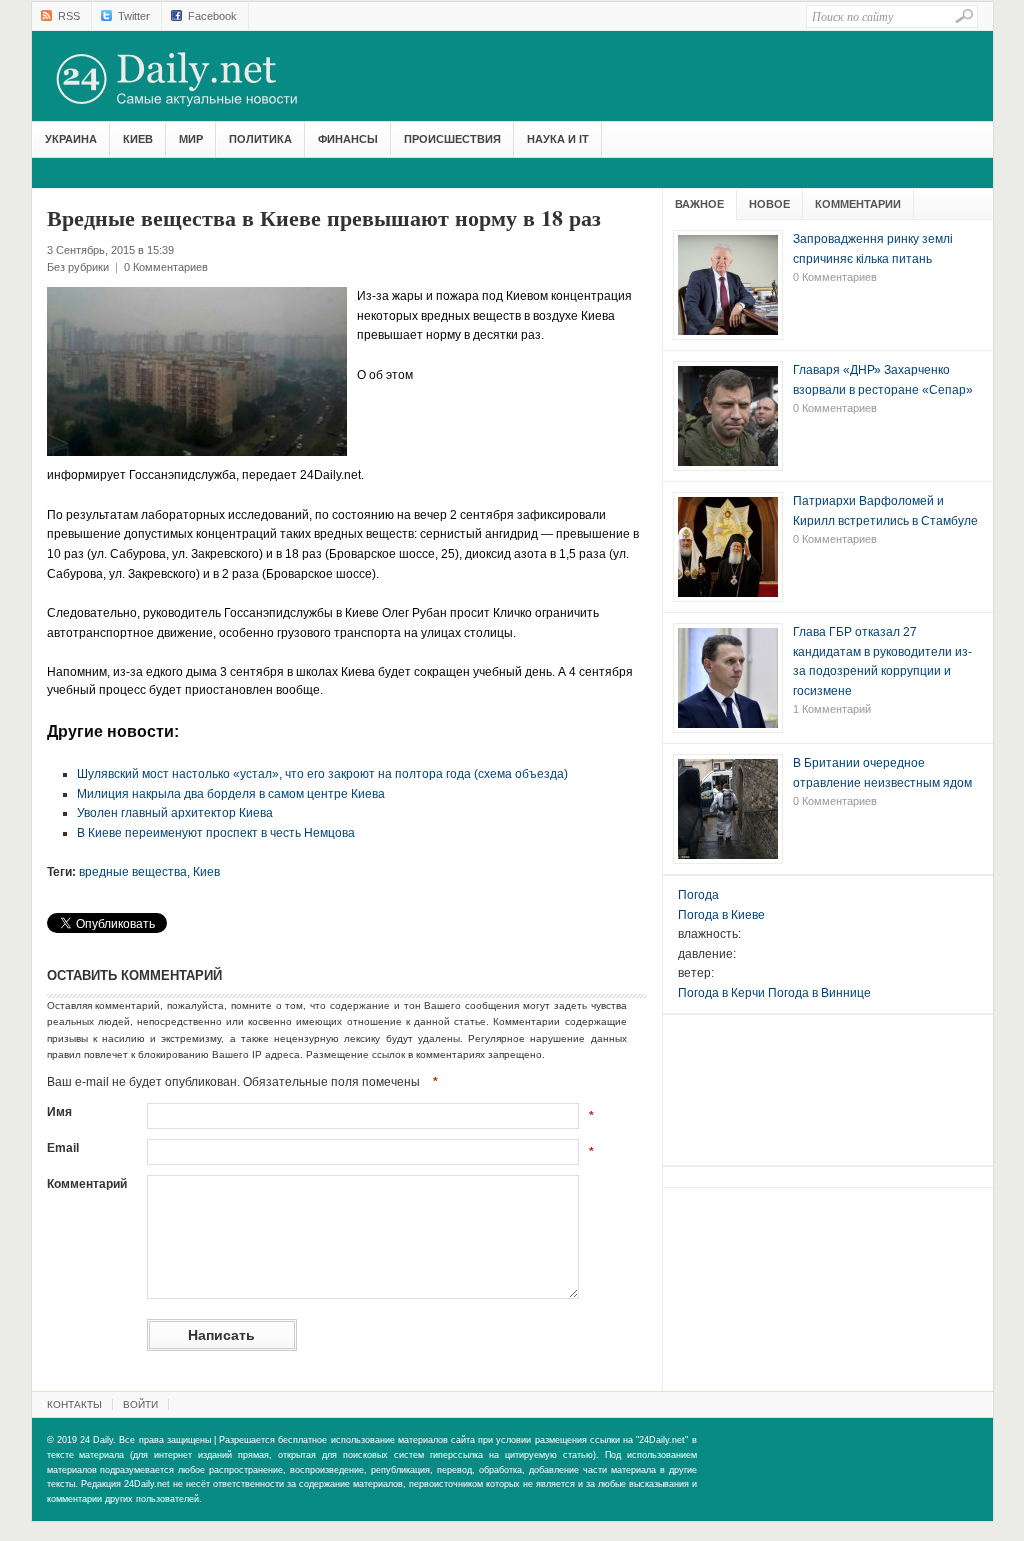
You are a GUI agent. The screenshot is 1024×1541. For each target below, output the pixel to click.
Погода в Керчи (721, 993)
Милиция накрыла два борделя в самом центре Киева (231, 794)
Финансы (348, 139)
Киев (138, 139)
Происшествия (452, 139)
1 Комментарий (832, 709)
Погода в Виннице (819, 993)
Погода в (721, 915)
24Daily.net (197, 79)
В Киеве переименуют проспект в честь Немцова (216, 833)
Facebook (212, 16)
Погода (698, 895)
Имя (59, 1112)
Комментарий (87, 1184)
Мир (191, 139)
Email (63, 1148)
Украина (71, 139)
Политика (260, 139)
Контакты (74, 1404)
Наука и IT (558, 139)
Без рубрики (78, 267)
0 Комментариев (166, 267)
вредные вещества (133, 872)
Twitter (134, 16)
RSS (69, 16)
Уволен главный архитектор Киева (175, 813)
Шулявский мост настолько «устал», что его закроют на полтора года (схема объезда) (322, 774)
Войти (140, 1404)
